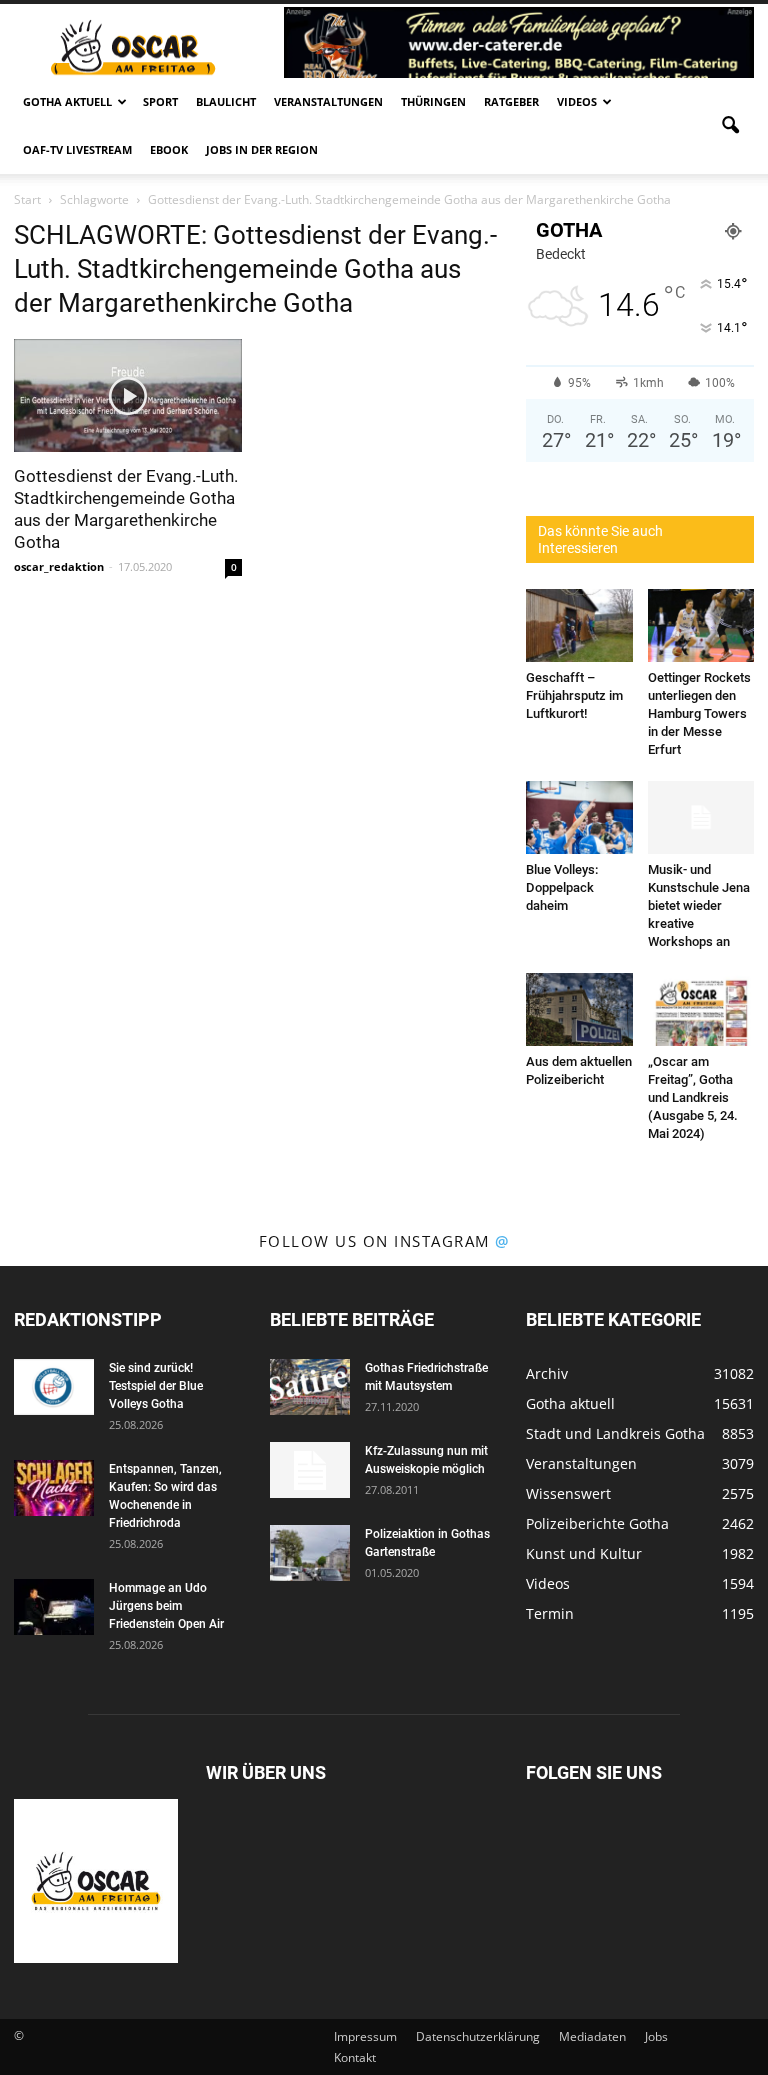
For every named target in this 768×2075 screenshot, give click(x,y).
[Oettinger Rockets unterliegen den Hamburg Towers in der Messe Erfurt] (701, 625)
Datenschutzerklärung (478, 2036)
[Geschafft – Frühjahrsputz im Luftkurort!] (579, 625)
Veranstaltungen (328, 101)
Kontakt (355, 2057)
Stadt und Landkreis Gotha (615, 1433)
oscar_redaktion (59, 566)
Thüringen (433, 101)
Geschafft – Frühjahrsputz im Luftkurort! (574, 695)
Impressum (365, 2036)
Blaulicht (226, 101)
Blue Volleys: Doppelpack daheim (562, 887)
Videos (577, 101)
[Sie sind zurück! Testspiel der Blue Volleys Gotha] (54, 1387)
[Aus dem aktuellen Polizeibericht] (579, 1009)
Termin (550, 1613)
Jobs (656, 2036)
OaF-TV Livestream (77, 149)
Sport (160, 101)
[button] (730, 126)
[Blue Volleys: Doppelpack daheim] (579, 817)
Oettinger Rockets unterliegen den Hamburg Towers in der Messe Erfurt (699, 713)
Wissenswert (568, 1493)
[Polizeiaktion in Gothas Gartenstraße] (310, 1553)
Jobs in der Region (262, 149)
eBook (169, 149)
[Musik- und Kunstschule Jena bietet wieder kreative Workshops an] (701, 817)
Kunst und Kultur (584, 1553)
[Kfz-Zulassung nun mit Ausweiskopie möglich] (310, 1470)
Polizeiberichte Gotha (597, 1523)
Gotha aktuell (67, 101)
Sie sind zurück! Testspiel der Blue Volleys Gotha (156, 1386)
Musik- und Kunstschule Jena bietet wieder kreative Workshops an (699, 905)
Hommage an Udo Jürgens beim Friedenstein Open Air (166, 1606)
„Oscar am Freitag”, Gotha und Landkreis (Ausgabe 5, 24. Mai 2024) (693, 1097)
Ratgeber (511, 101)
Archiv (547, 1373)
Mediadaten (592, 2036)
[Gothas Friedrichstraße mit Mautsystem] (310, 1387)
